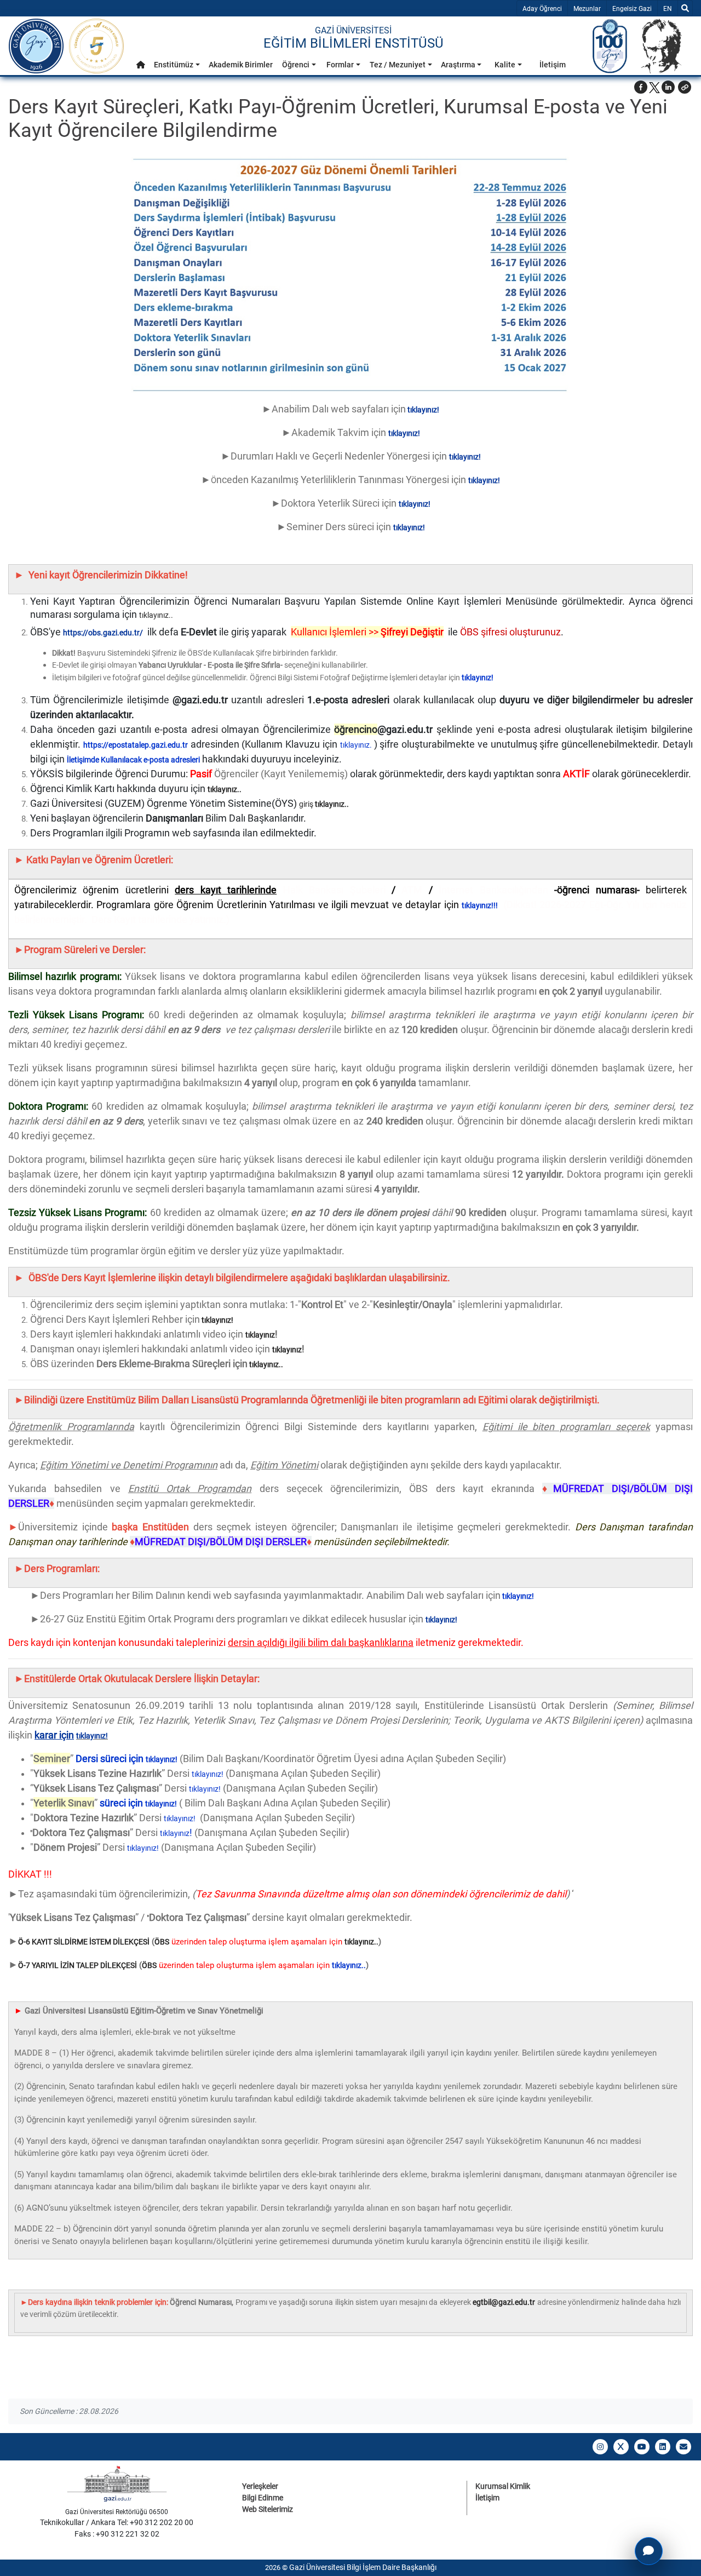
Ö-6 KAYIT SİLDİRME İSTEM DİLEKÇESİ (84, 1942)
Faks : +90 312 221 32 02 (117, 2534)
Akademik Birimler (241, 65)
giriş (306, 804)
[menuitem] (141, 68)
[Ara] (685, 8)
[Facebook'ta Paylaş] (641, 87)
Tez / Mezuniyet (398, 65)
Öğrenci (296, 65)
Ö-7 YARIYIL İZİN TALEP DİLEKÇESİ (77, 1965)
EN (670, 8)
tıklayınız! (217, 1320)
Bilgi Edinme (263, 2498)
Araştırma (458, 65)
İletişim (553, 65)
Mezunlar (587, 9)
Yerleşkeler (260, 2486)
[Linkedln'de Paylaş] (668, 87)
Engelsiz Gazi (632, 9)
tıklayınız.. (156, 615)
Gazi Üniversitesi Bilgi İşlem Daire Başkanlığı (363, 2567)
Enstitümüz (174, 65)
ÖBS (162, 1942)
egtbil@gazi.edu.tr (504, 2302)
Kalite (505, 65)
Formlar (340, 65)
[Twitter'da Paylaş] (654, 87)
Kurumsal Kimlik (503, 2486)
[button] (141, 65)
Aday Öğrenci (542, 9)
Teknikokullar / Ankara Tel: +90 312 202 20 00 (117, 2522)
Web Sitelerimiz (268, 2509)
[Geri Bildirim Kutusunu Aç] (649, 2551)
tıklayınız (260, 1335)
